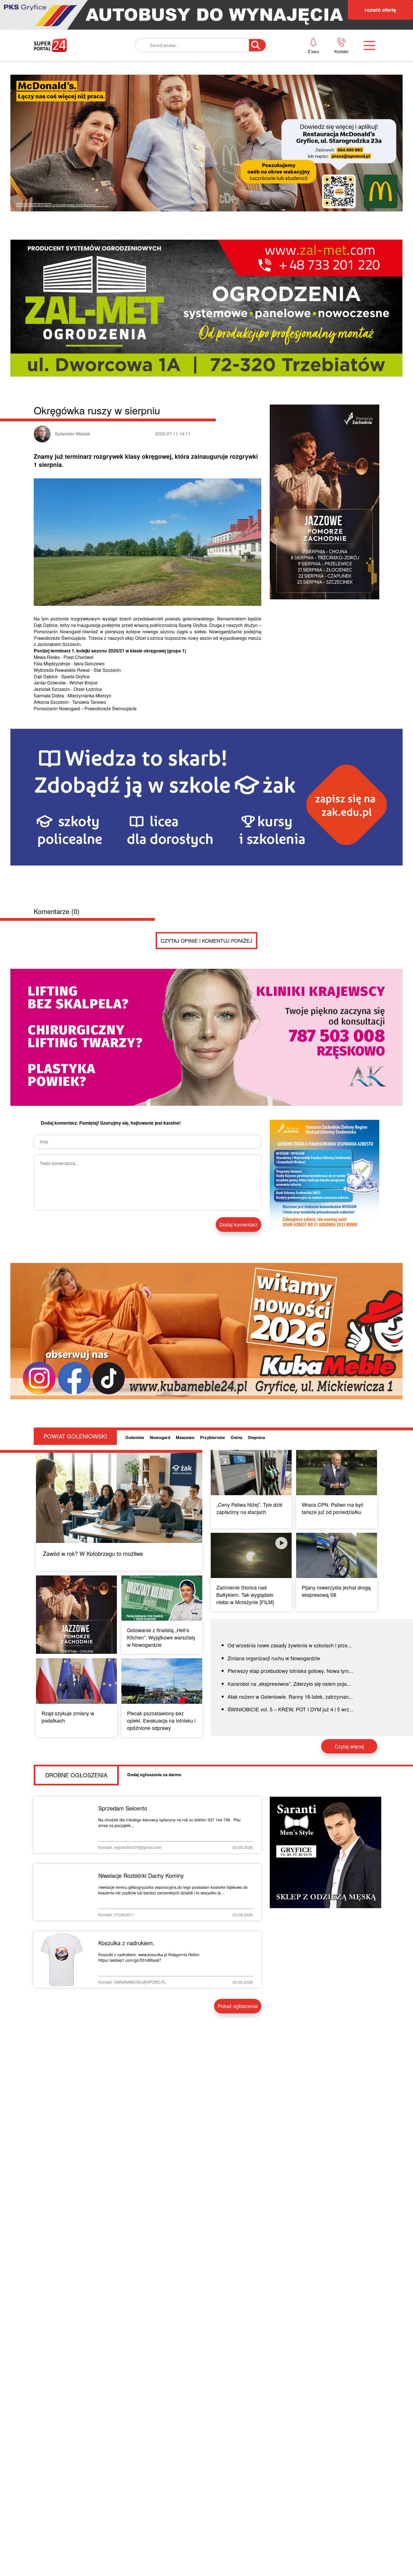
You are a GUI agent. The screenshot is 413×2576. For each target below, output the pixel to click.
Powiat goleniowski (201, 101)
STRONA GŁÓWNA (76, 63)
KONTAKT (299, 63)
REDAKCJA (301, 82)
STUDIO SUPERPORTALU (202, 140)
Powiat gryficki (194, 63)
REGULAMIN (303, 101)
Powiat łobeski (193, 82)
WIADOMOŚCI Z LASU (198, 121)
